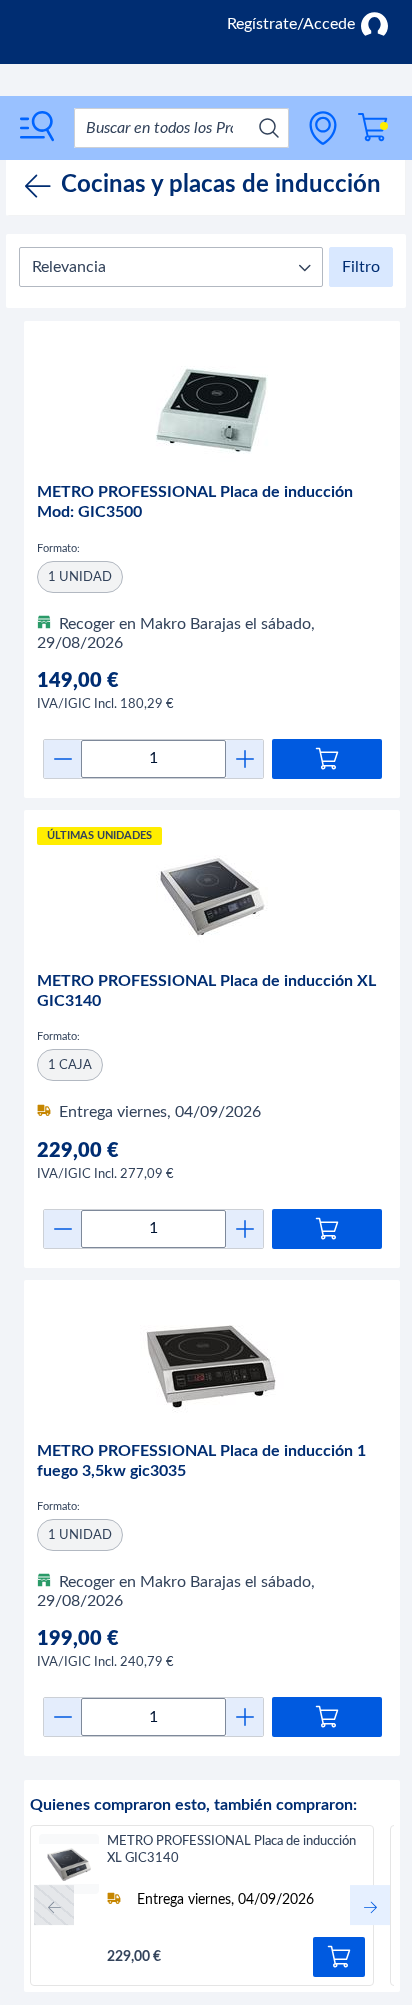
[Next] (370, 1905)
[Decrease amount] (62, 759)
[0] (372, 127)
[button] (171, 267)
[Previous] (54, 1905)
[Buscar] (269, 128)
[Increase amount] (244, 759)
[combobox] (181, 128)
